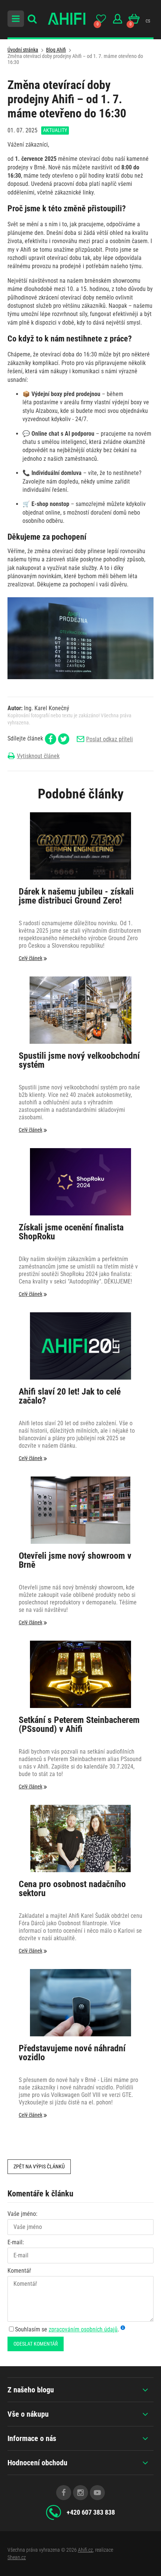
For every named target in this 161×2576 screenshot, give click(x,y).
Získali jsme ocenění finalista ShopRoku (71, 1232)
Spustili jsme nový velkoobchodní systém (79, 1061)
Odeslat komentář (36, 2344)
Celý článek (31, 958)
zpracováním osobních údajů (83, 2329)
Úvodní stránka (23, 50)
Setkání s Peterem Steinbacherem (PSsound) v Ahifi (79, 1725)
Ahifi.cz (85, 2550)
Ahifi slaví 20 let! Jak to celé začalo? (70, 1396)
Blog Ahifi (56, 50)
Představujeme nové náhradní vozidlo (72, 2053)
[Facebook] (64, 2493)
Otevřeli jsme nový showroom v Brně (75, 1561)
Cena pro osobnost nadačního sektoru (72, 1889)
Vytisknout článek (38, 756)
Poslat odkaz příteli (110, 739)
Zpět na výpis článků (39, 2166)
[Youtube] (97, 2493)
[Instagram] (80, 2493)
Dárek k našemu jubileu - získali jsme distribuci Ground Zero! (76, 896)
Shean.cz (17, 2557)
